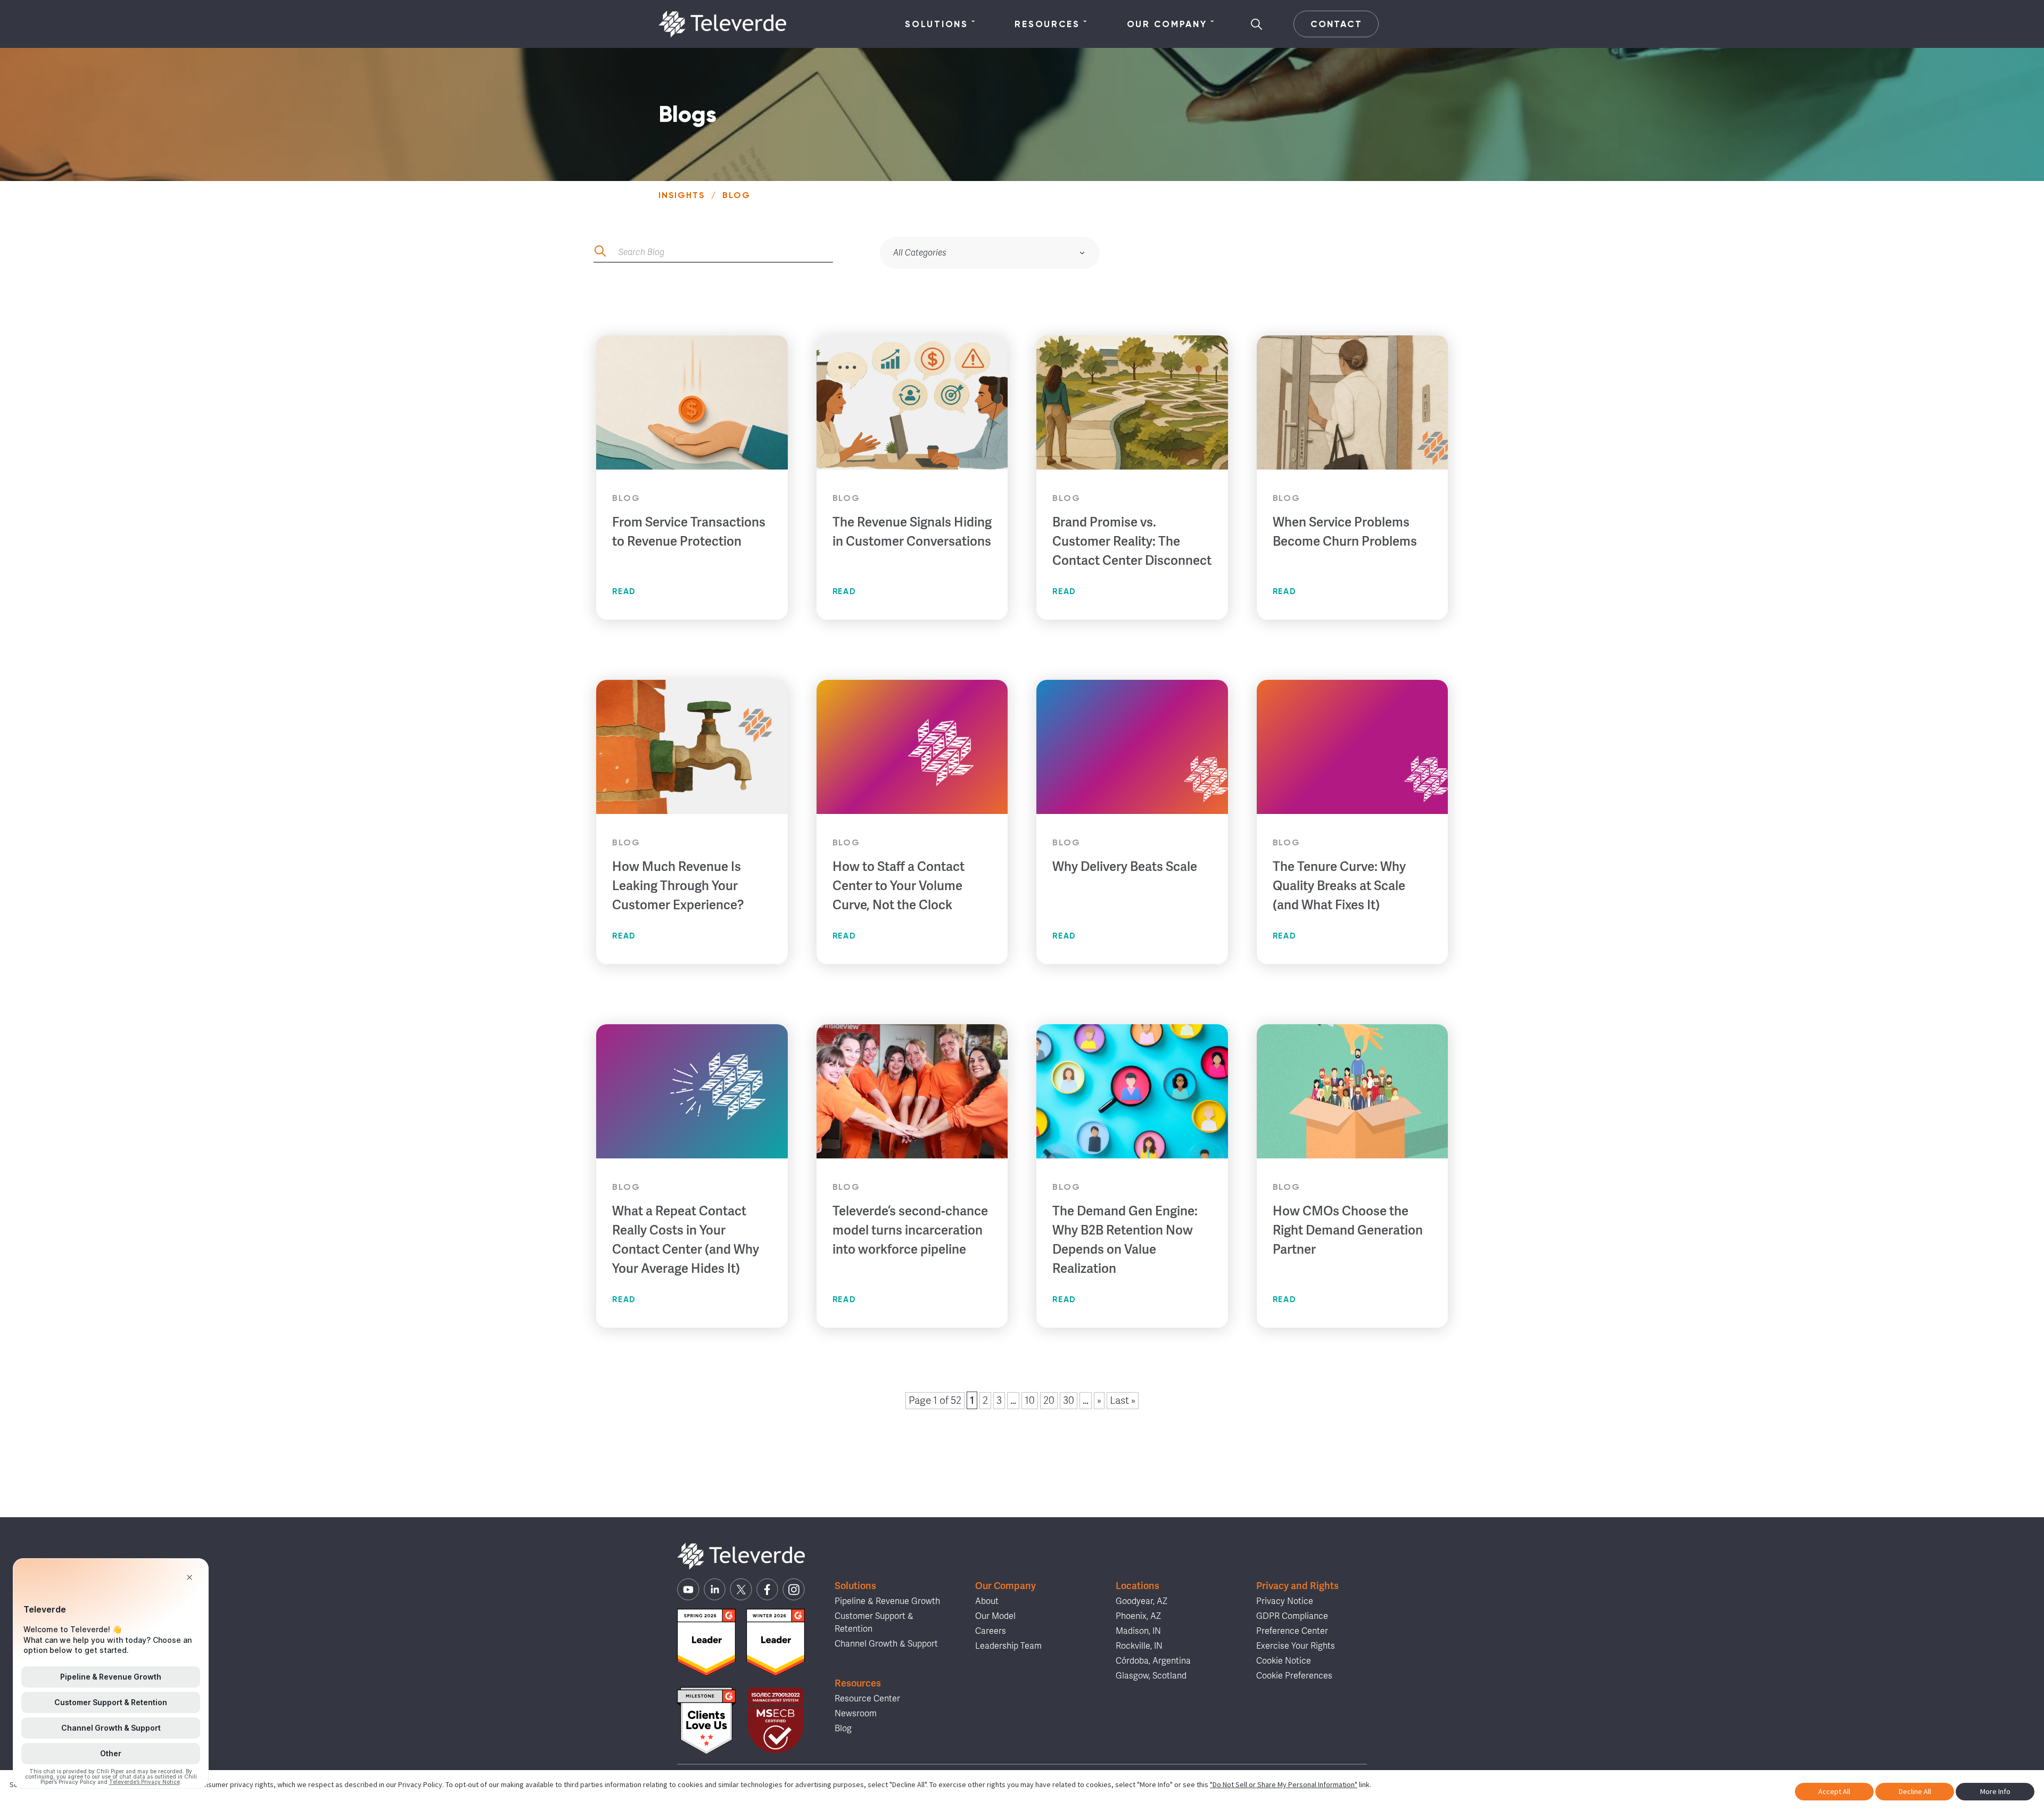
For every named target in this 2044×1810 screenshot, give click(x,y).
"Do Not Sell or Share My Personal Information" (1284, 1784)
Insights (682, 195)
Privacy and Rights (1297, 1586)
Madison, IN (1138, 1631)
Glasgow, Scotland (1151, 1676)
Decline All (1915, 1791)
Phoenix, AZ (1138, 1616)
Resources (1047, 24)
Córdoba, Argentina (1153, 1661)
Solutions (936, 24)
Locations (1138, 1586)
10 (1030, 1401)
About (987, 1601)
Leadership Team (1008, 1646)
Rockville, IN (1139, 1646)
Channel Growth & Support (886, 1644)
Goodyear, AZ (1141, 1601)
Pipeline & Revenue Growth (887, 1601)
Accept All (1834, 1791)
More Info (1995, 1791)
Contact (1336, 24)
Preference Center (1292, 1631)
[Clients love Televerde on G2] (706, 1721)
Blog (843, 1729)
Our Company (1167, 24)
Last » (1123, 1401)
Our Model (995, 1616)
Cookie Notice (1284, 1661)
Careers (991, 1631)
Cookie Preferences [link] (1294, 1676)
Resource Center (867, 1699)
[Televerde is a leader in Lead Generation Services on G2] (706, 1643)
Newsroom (856, 1714)
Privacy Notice (1285, 1601)
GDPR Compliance (1292, 1616)
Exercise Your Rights (1296, 1646)
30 (1069, 1401)
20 (1049, 1401)
